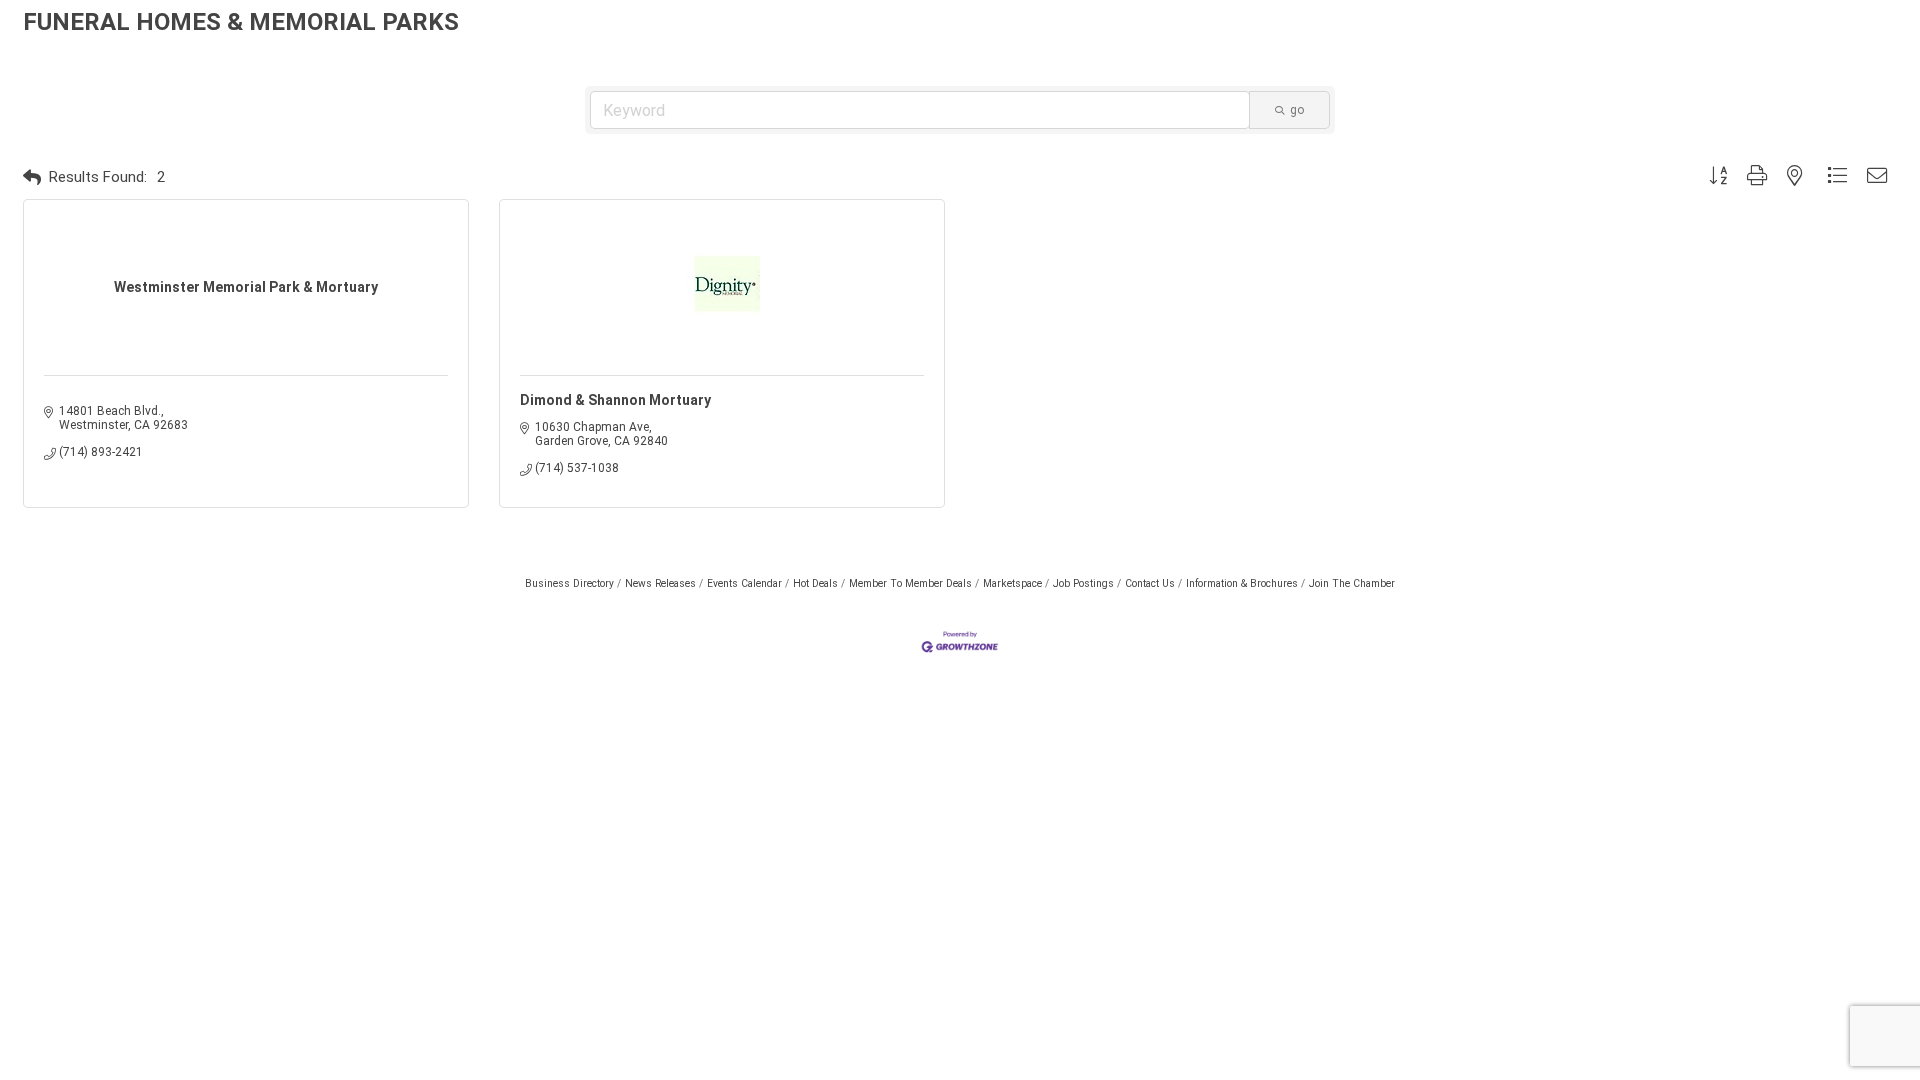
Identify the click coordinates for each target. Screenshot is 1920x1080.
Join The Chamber (1352, 583)
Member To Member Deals (910, 583)
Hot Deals (815, 583)
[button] (32, 177)
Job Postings (1083, 583)
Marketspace (1012, 583)
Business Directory (569, 583)
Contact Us (1150, 583)
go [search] (1297, 110)
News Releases (660, 583)
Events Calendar (744, 583)
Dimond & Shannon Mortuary (615, 400)
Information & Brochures (1242, 583)
